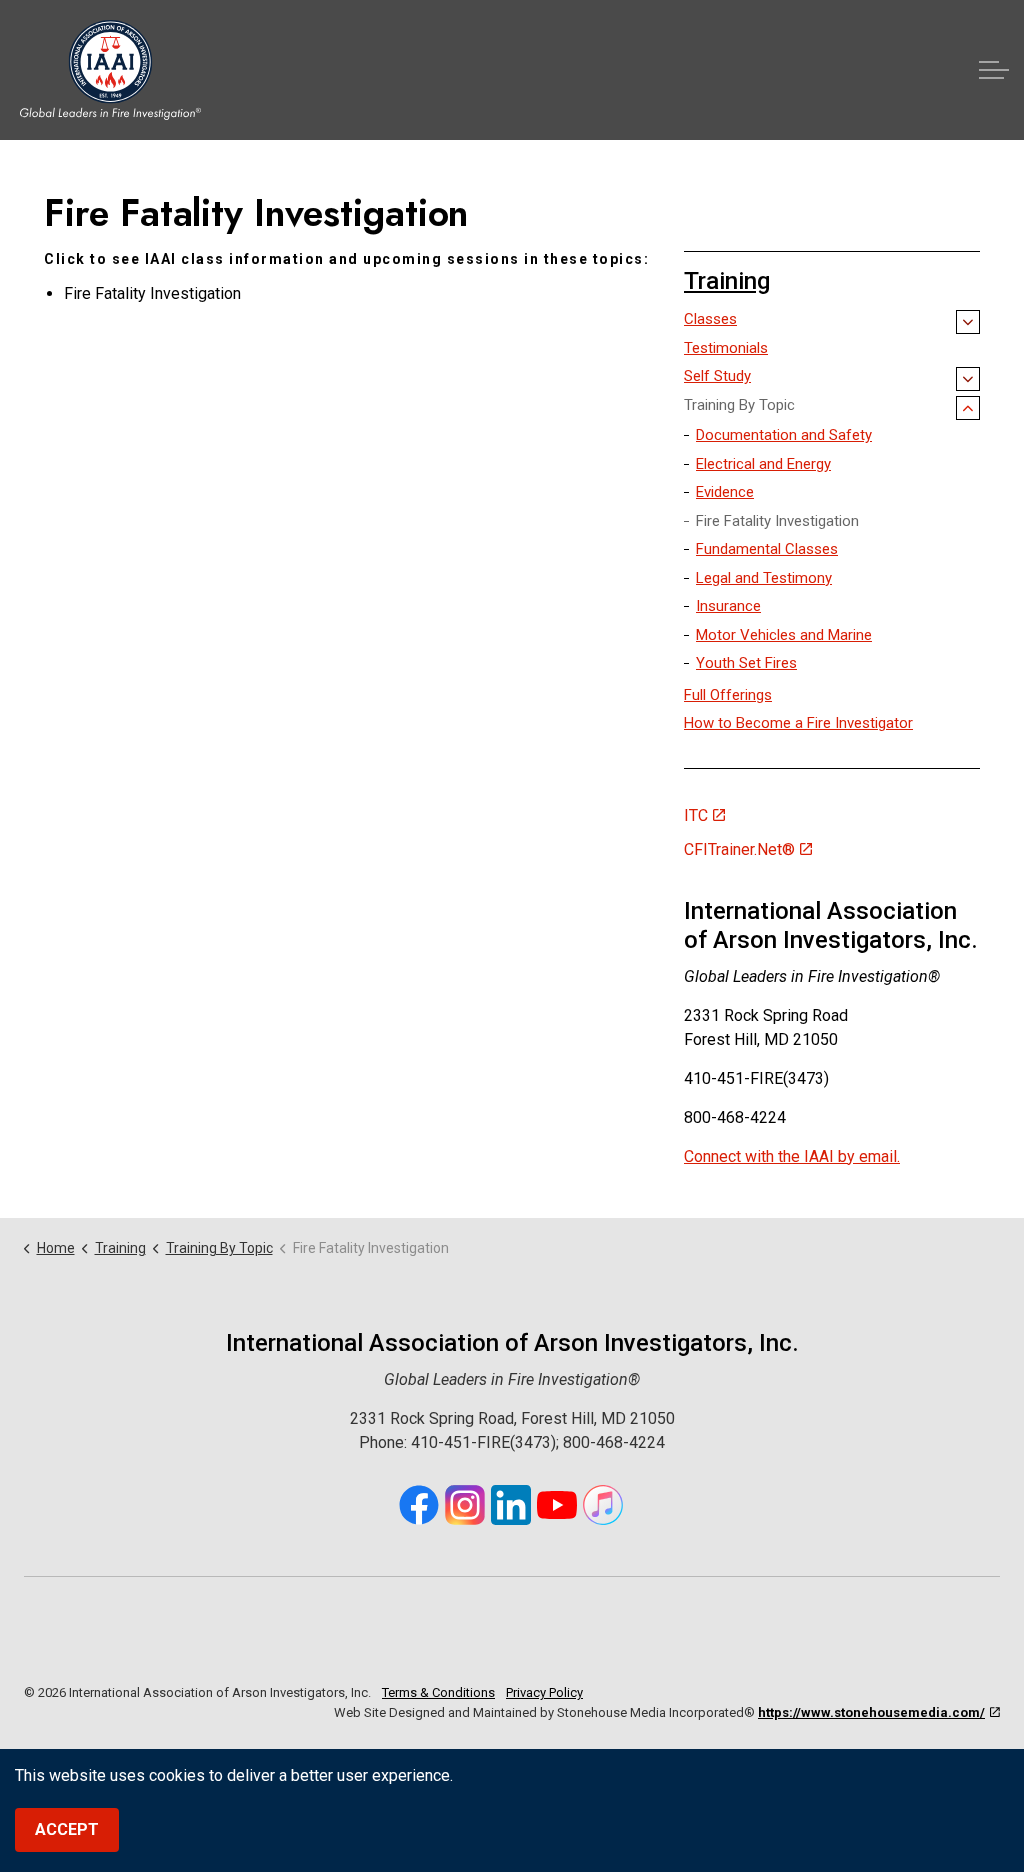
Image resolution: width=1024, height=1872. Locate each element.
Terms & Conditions (438, 1692)
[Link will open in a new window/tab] (419, 1505)
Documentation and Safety (784, 435)
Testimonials (726, 348)
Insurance (728, 606)
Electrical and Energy (763, 464)
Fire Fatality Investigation (777, 521)
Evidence (725, 492)
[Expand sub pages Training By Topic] (968, 408)
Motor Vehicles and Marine (784, 635)
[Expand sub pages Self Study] (968, 379)
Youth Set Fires (746, 663)
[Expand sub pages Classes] (968, 322)
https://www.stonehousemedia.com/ (871, 1712)
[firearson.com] (110, 70)
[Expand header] (994, 70)
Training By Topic (739, 405)
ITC (696, 815)
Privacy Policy (544, 1692)
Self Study (717, 376)
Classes (710, 319)
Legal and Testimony (764, 578)
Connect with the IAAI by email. (792, 1155)
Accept (67, 1829)
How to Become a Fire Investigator (798, 723)
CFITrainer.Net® (739, 849)
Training (727, 281)
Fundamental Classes (767, 549)
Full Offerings (728, 695)
